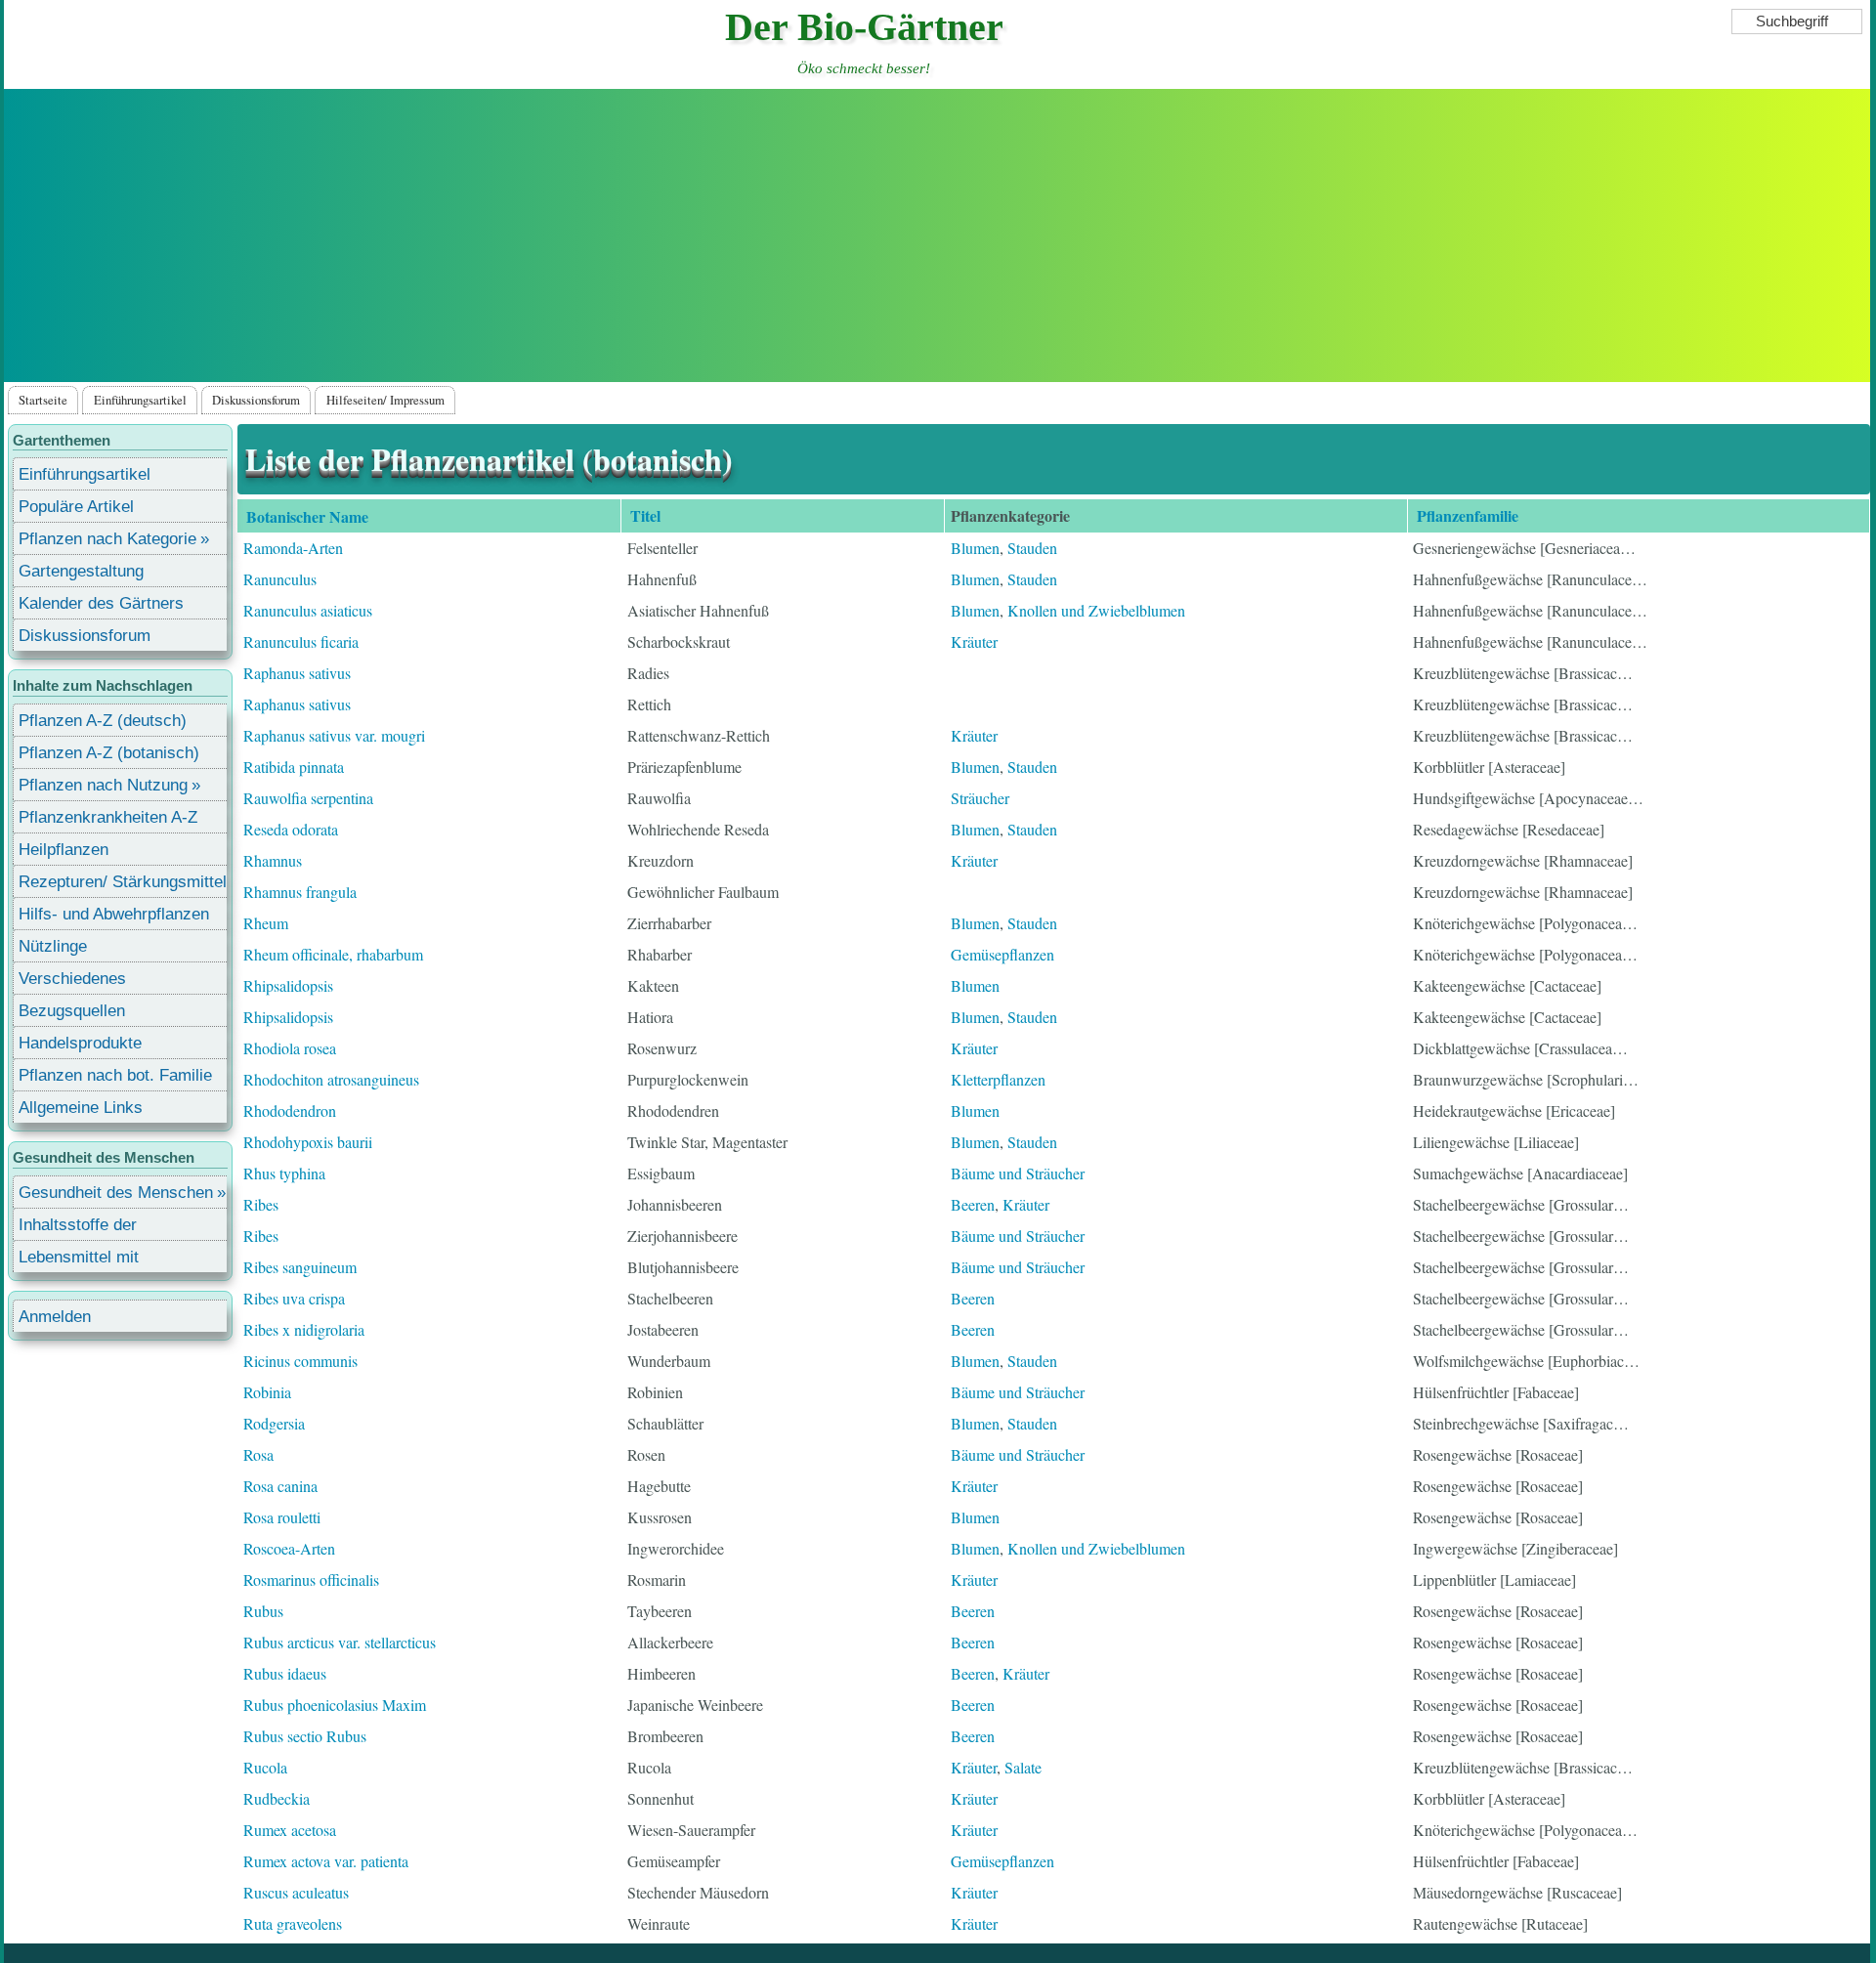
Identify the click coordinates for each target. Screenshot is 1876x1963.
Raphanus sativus (297, 673)
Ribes (261, 1204)
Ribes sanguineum (300, 1267)
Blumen (975, 548)
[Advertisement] (937, 235)
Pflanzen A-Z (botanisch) (109, 753)
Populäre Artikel (76, 507)
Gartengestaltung (81, 571)
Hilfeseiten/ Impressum (385, 400)
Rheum (266, 923)
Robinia (267, 1392)
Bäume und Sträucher (1018, 1173)
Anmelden (55, 1317)
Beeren (973, 1204)
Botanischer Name (320, 517)
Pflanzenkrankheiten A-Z (108, 817)
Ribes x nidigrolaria (304, 1329)
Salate (1023, 1767)
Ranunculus (280, 579)
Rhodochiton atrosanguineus (331, 1079)
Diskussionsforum (256, 400)
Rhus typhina (284, 1173)
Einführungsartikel (140, 400)
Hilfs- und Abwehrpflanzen (114, 914)
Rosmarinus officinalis (311, 1579)
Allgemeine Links (81, 1108)
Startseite (43, 400)
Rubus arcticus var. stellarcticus (340, 1642)
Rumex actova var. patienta (326, 1861)
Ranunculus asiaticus (308, 610)
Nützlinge (53, 946)
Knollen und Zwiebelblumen (1096, 610)
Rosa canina (280, 1486)
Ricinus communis (300, 1361)
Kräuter (974, 641)
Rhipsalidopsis (288, 985)
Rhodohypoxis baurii (308, 1142)
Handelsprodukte (80, 1043)
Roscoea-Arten (289, 1548)
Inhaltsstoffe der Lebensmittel (78, 1228)
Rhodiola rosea (290, 1048)
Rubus (263, 1611)
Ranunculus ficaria (301, 641)
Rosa (258, 1454)
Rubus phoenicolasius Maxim (335, 1705)
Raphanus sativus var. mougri (334, 735)
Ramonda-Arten (293, 548)
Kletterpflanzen (998, 1079)
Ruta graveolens (293, 1923)
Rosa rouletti (282, 1517)
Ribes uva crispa (294, 1298)
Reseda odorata (291, 829)
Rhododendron (290, 1110)
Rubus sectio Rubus (305, 1736)
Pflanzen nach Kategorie (107, 539)
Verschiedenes (72, 979)
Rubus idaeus (285, 1673)
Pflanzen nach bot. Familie (115, 1075)
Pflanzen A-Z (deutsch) (103, 721)
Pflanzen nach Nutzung (103, 785)
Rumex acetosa (290, 1830)
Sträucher (980, 798)
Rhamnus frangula (300, 892)
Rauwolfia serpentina (308, 798)
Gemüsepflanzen (1002, 954)
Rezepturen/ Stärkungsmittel (123, 882)
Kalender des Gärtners (101, 603)
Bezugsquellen (72, 1011)
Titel (645, 515)
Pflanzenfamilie (1468, 515)
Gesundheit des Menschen (116, 1193)
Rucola (265, 1767)
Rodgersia (274, 1423)
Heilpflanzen (64, 850)
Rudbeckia (277, 1798)
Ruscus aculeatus (296, 1892)
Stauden (1032, 548)
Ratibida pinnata (294, 767)
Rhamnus (273, 860)
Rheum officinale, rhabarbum (333, 954)
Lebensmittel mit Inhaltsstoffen (79, 1260)
